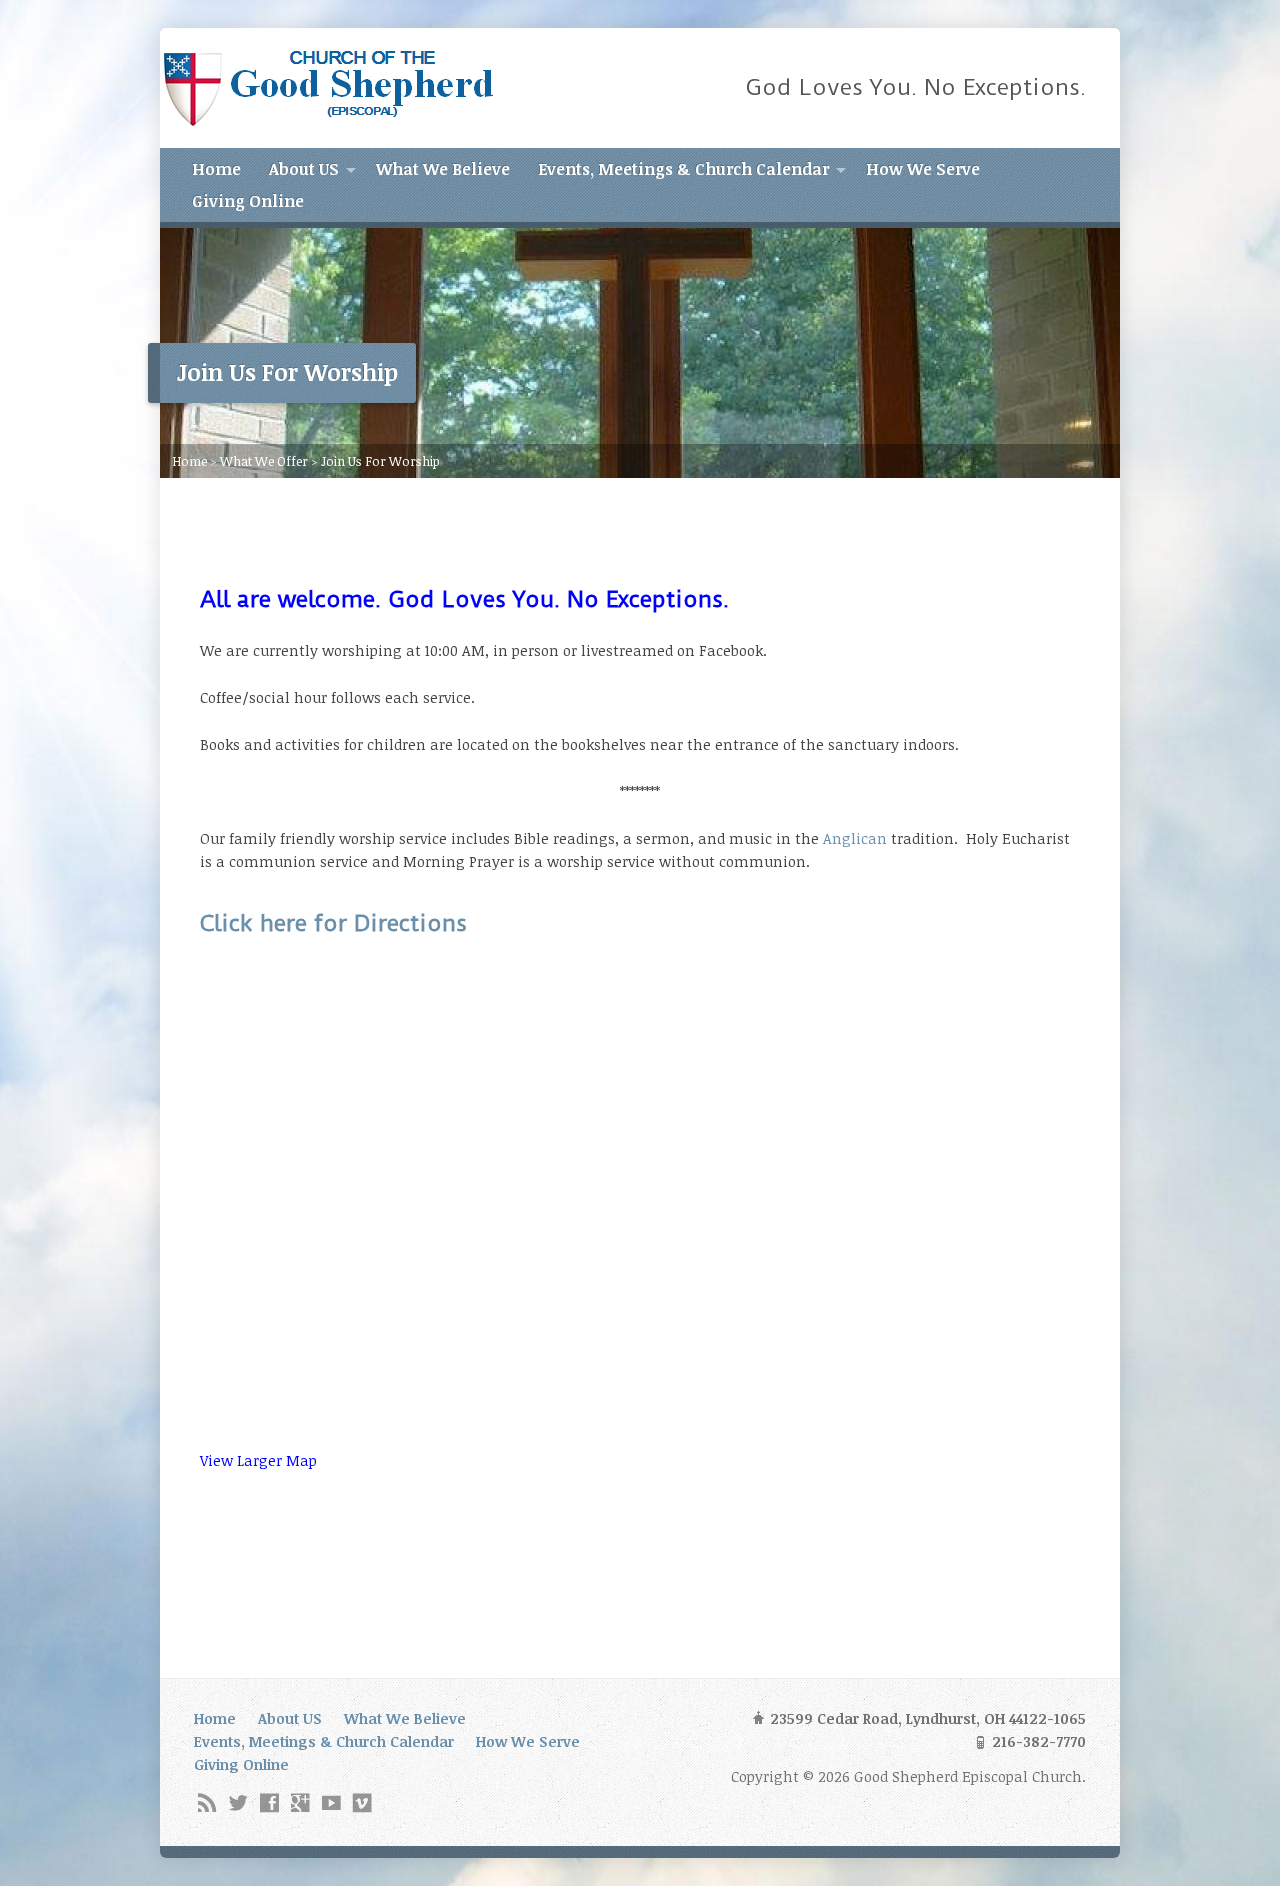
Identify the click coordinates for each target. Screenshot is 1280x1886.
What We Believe (443, 169)
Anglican (855, 838)
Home (216, 169)
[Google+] (300, 1802)
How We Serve (923, 169)
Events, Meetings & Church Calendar (683, 169)
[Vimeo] (362, 1802)
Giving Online (248, 201)
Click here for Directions (333, 923)
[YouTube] (331, 1802)
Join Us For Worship (380, 461)
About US (304, 169)
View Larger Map (258, 1460)
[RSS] (207, 1802)
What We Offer (264, 461)
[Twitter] (238, 1802)
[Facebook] (269, 1802)
